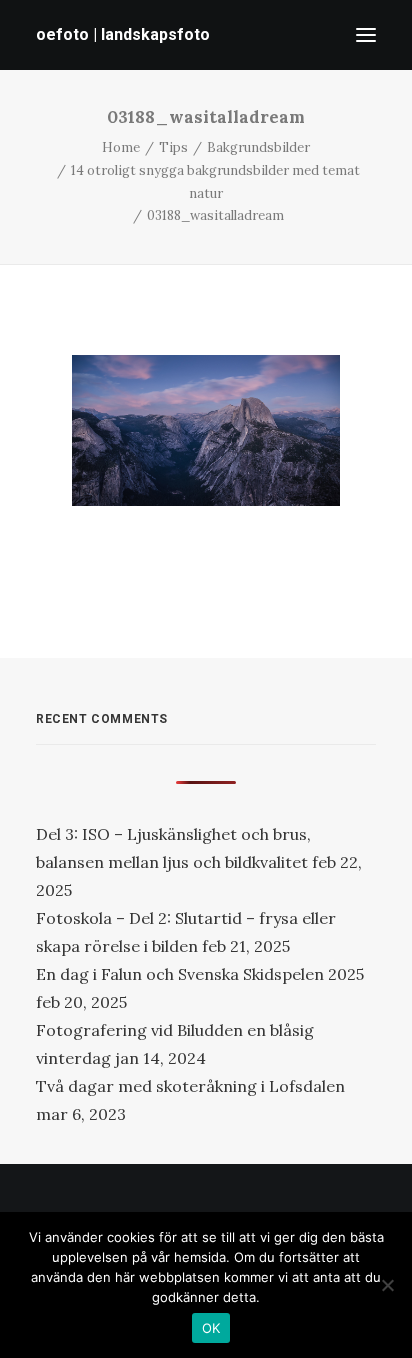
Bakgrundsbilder (258, 147)
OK (211, 1328)
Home (121, 147)
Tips (173, 147)
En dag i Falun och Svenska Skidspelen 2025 (200, 974)
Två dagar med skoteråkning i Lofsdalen (190, 1086)
